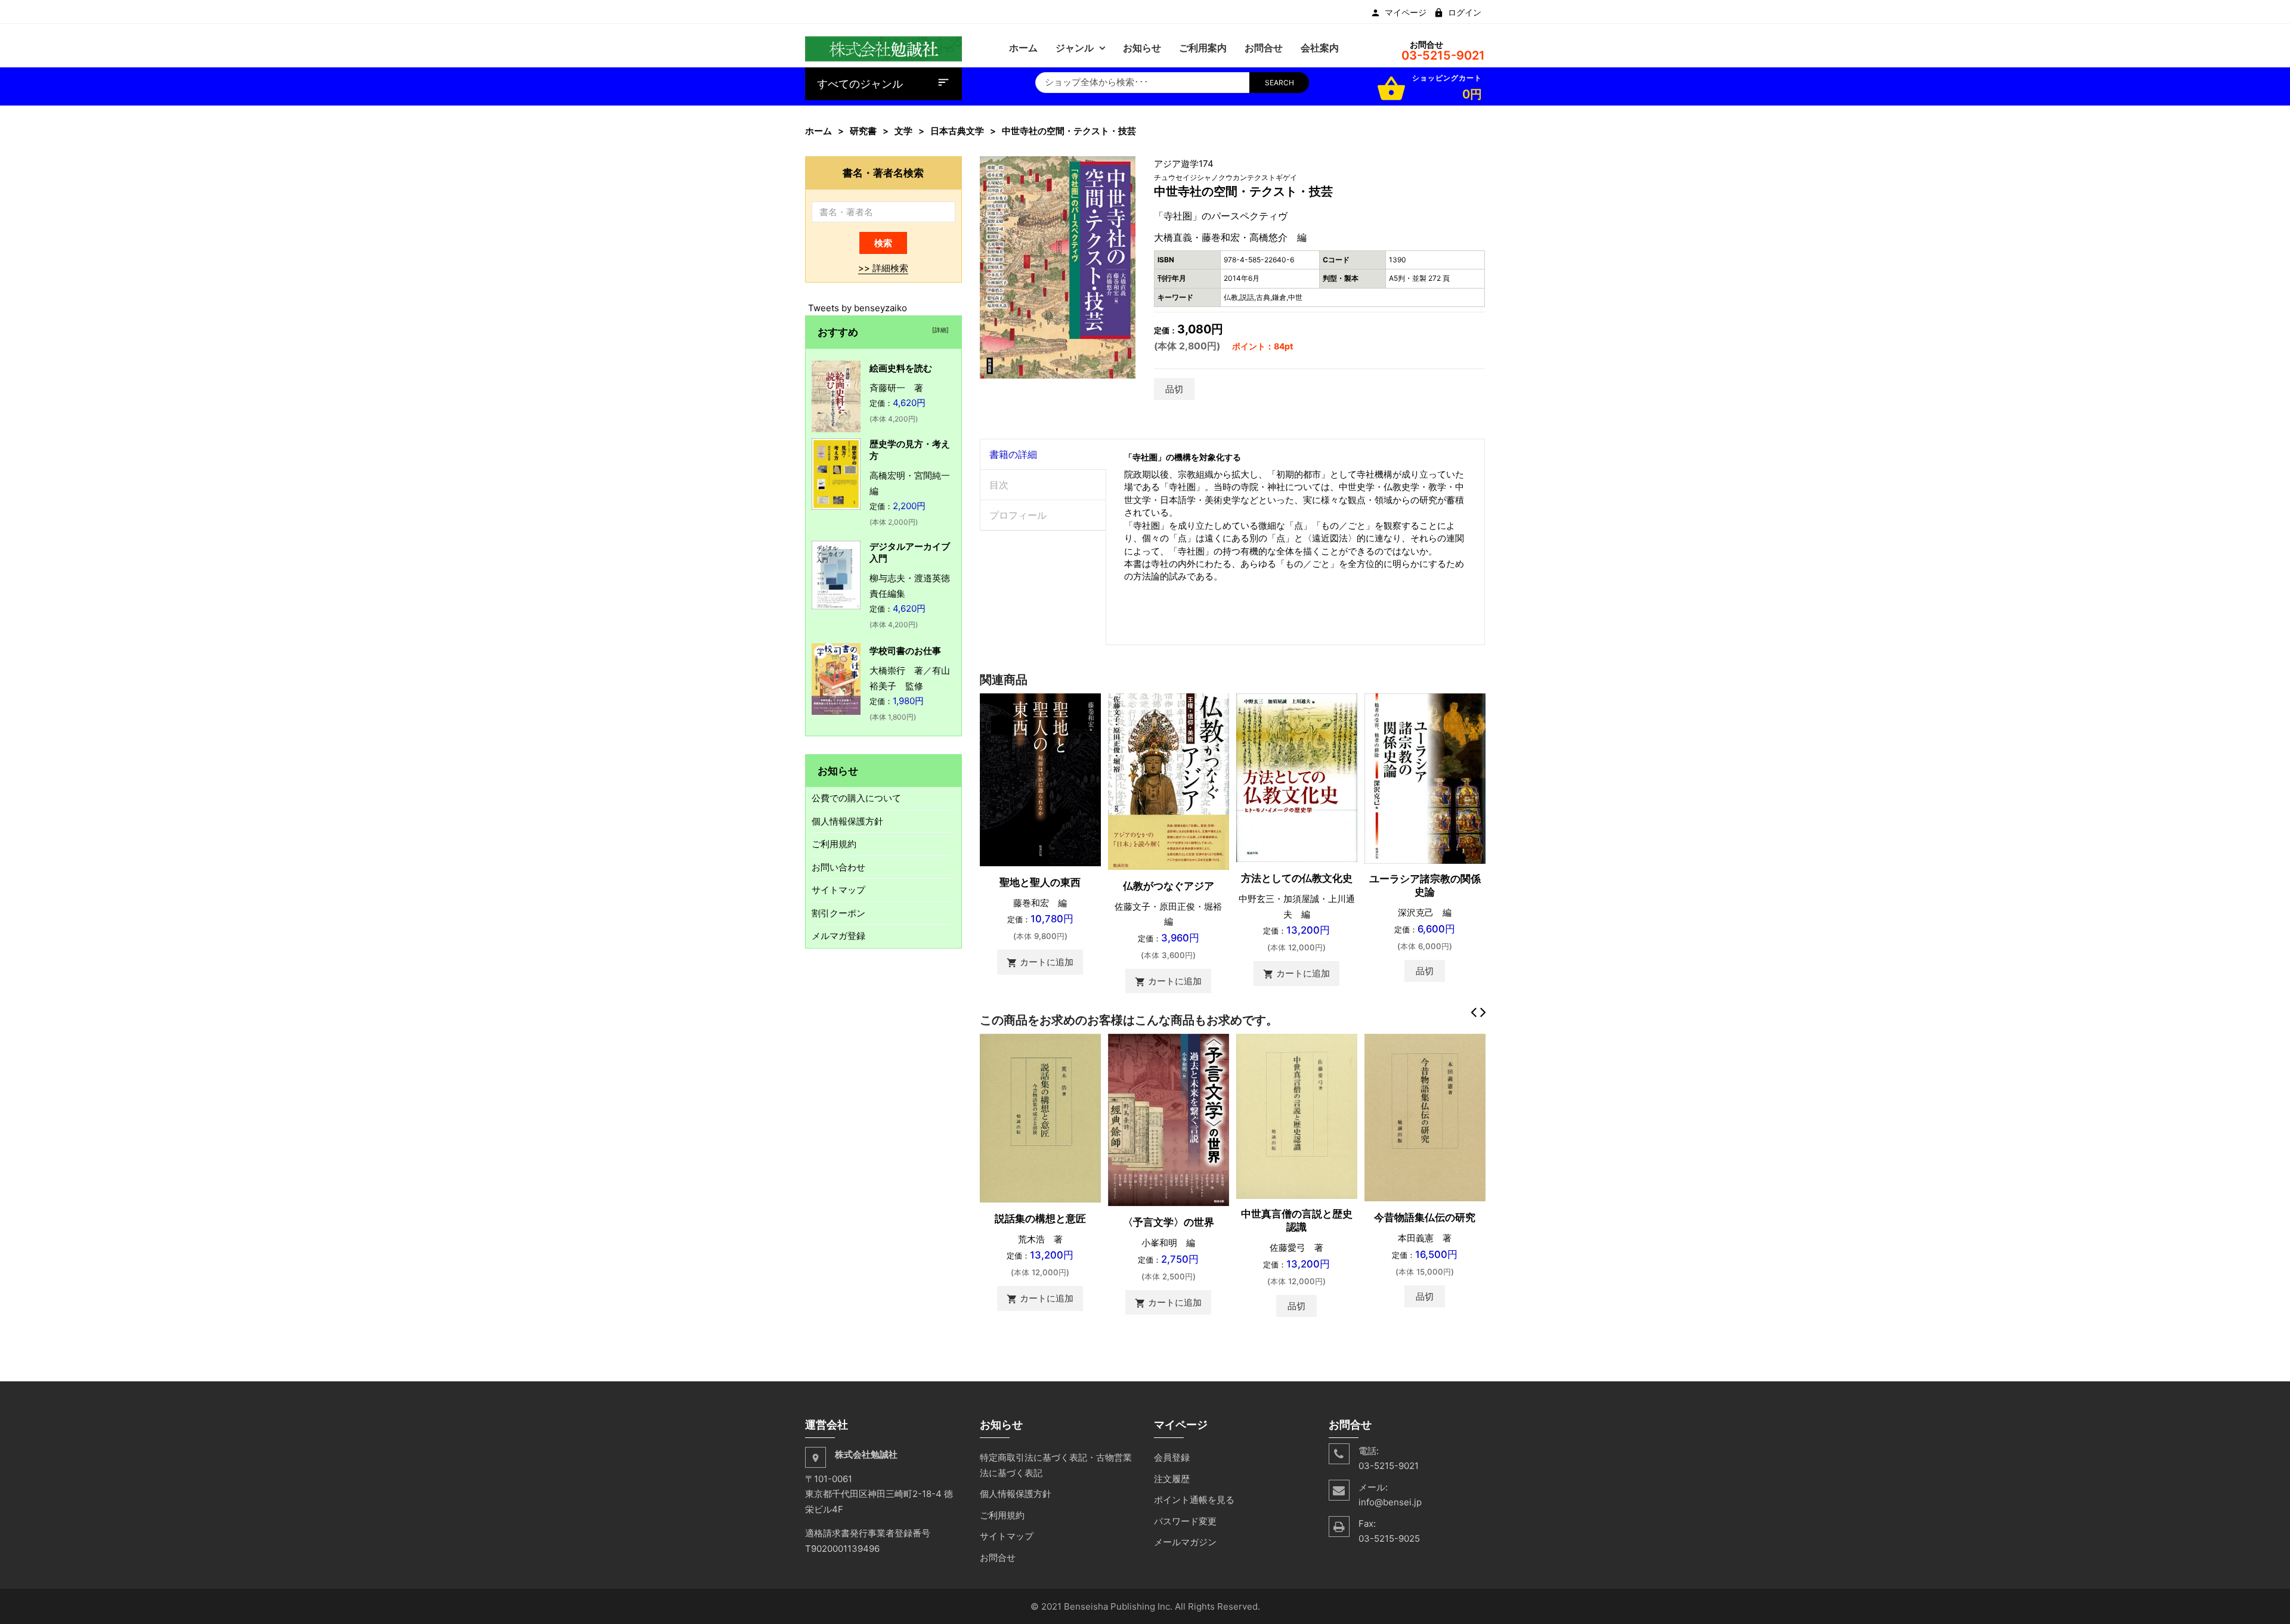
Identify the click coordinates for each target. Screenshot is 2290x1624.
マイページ (1406, 13)
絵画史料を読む (901, 368)
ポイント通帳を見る (1194, 1500)
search (1279, 83)
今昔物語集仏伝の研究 (1425, 1217)
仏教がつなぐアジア (1169, 886)
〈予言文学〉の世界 (1169, 1222)
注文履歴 (1172, 1479)
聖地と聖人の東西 (1040, 882)
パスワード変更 (1185, 1521)
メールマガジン (1185, 1542)
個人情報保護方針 (847, 821)
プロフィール (1018, 515)
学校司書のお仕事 (905, 651)
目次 (999, 485)
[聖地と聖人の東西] (1040, 779)
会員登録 (1172, 1457)
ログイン (1465, 13)
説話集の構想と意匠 (1040, 1219)
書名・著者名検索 (883, 173)
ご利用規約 (834, 844)
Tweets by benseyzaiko (858, 308)
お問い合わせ (838, 867)
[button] (1125, 167)
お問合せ (998, 1558)
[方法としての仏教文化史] (1297, 777)
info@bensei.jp (1390, 1502)
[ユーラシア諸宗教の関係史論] (1425, 778)
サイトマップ (838, 890)
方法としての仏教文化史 (1297, 878)
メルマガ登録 (838, 936)
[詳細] (939, 330)
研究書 (863, 131)
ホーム (818, 131)
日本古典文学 (957, 131)
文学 (903, 131)
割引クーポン (838, 913)
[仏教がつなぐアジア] (1169, 781)
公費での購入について (856, 798)
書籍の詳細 (1013, 454)
